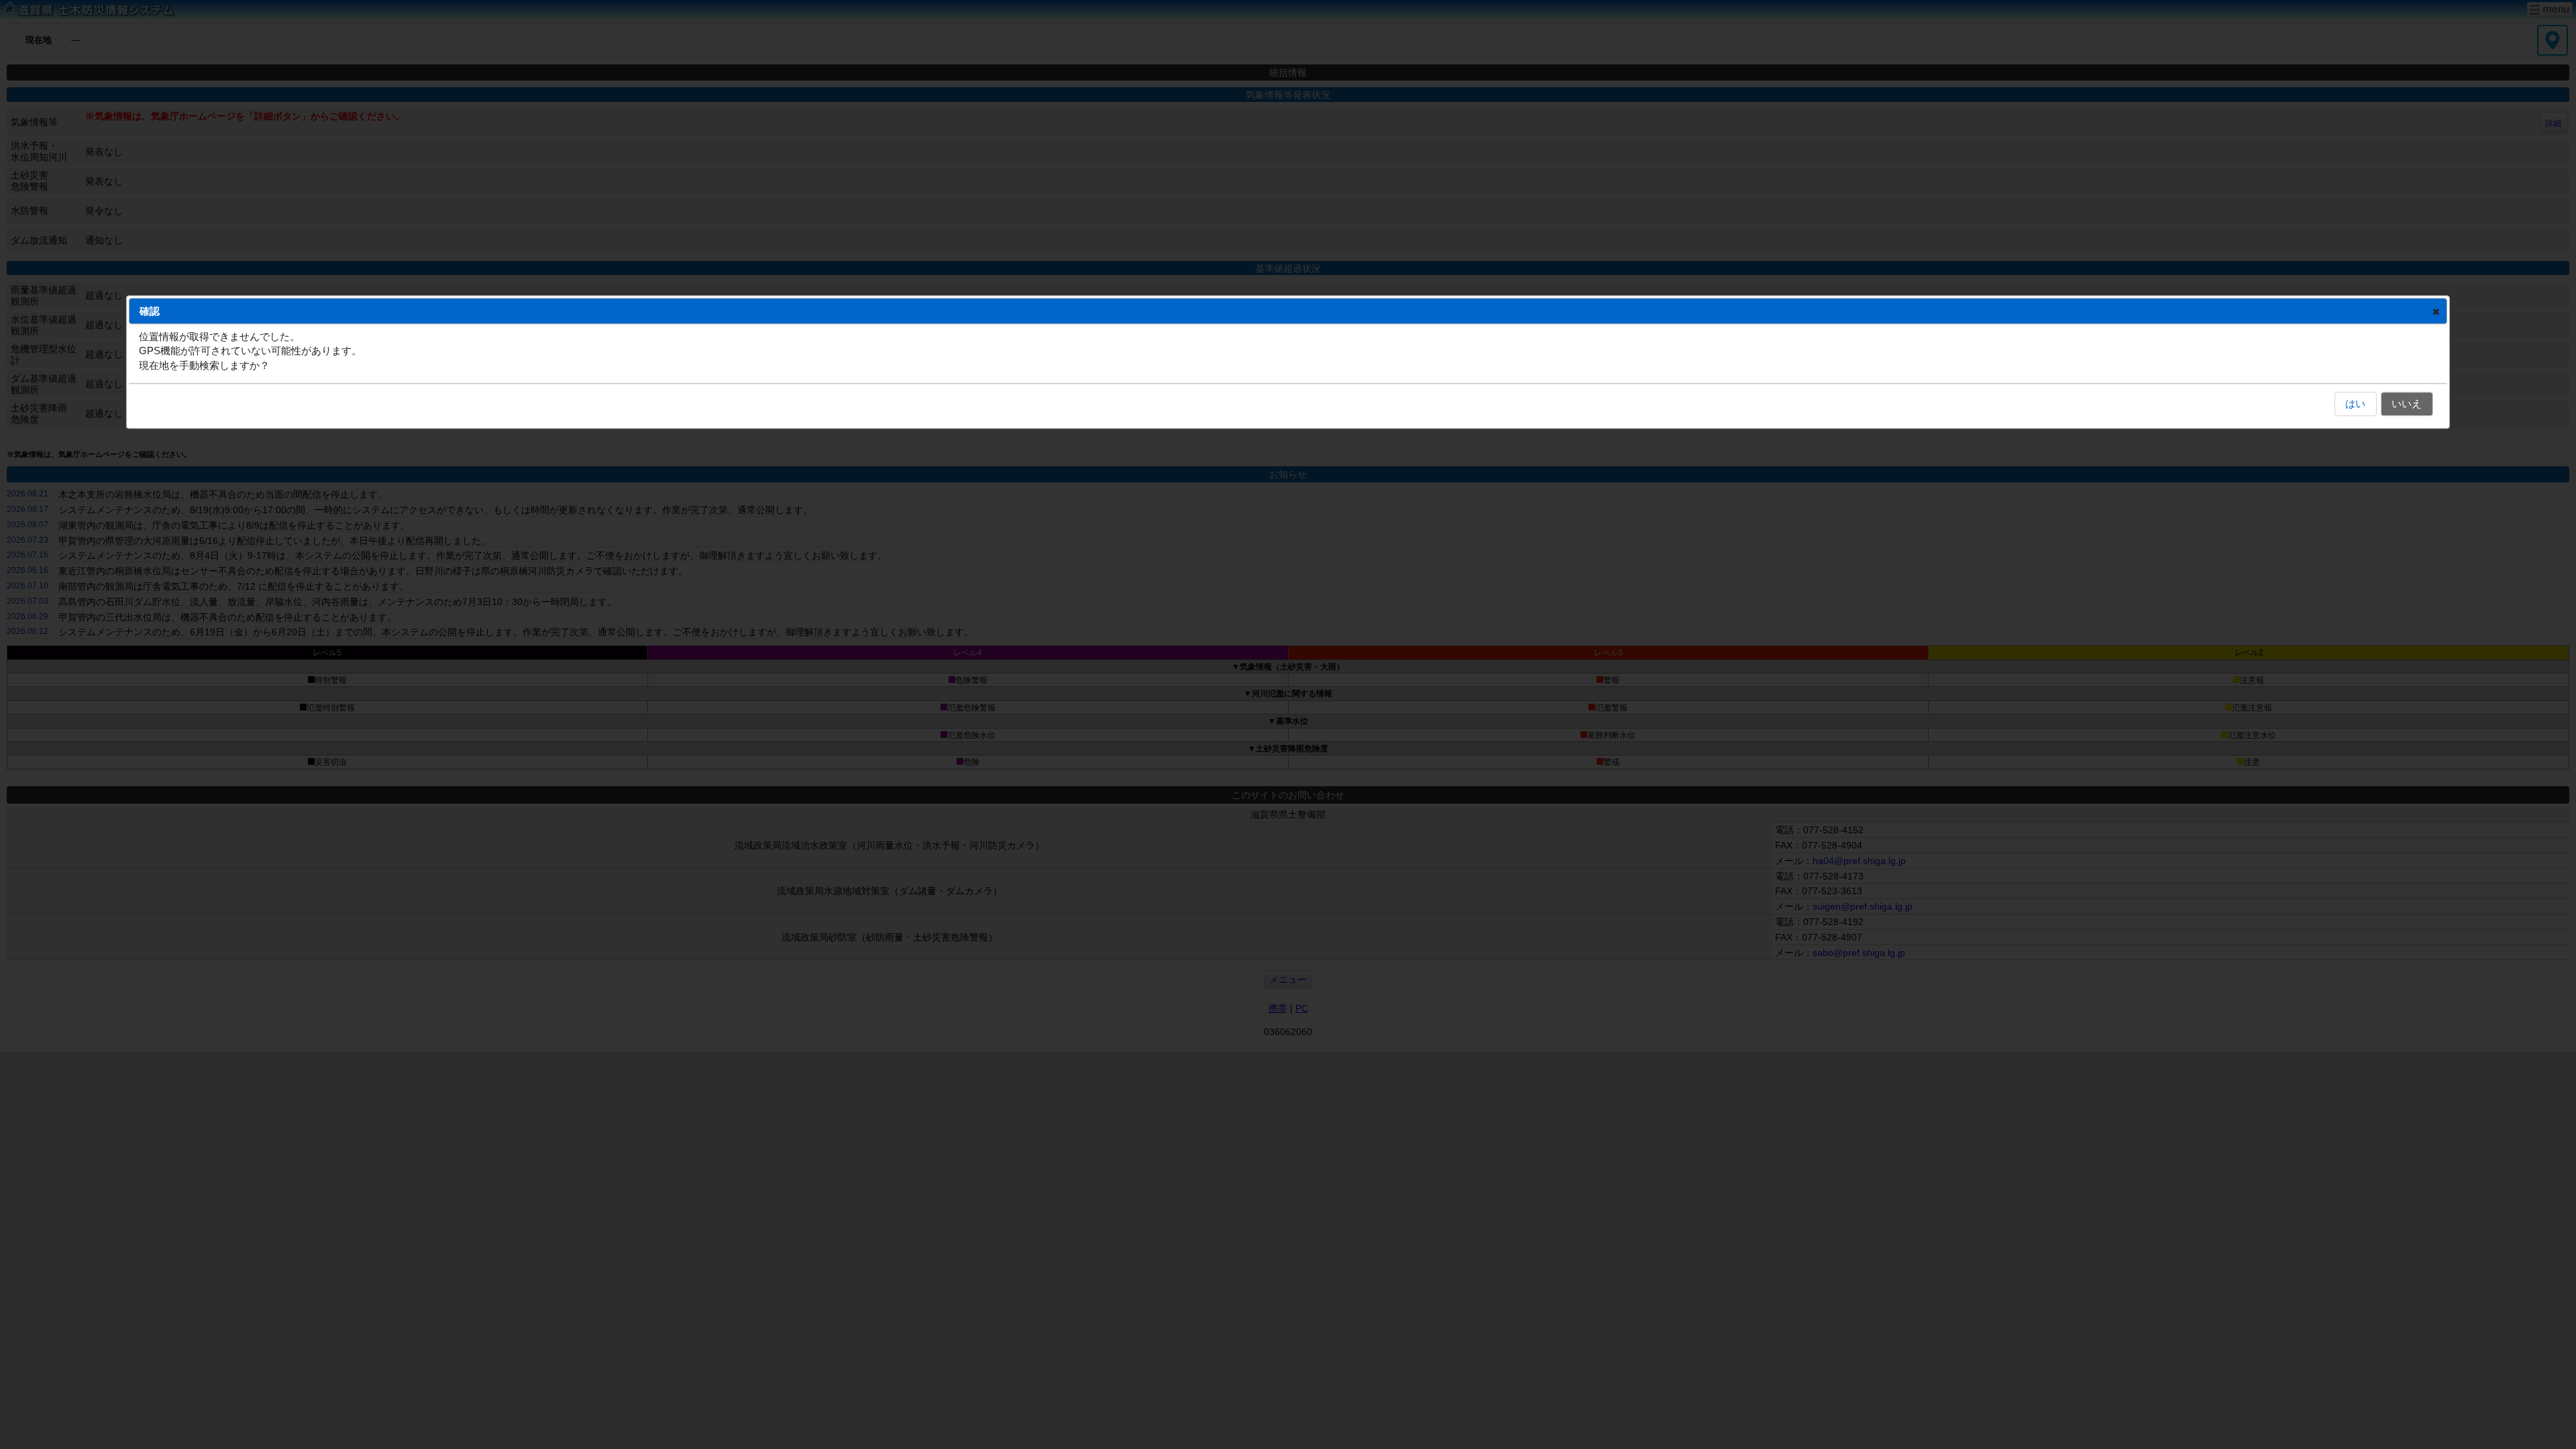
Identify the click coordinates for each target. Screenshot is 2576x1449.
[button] (2436, 311)
